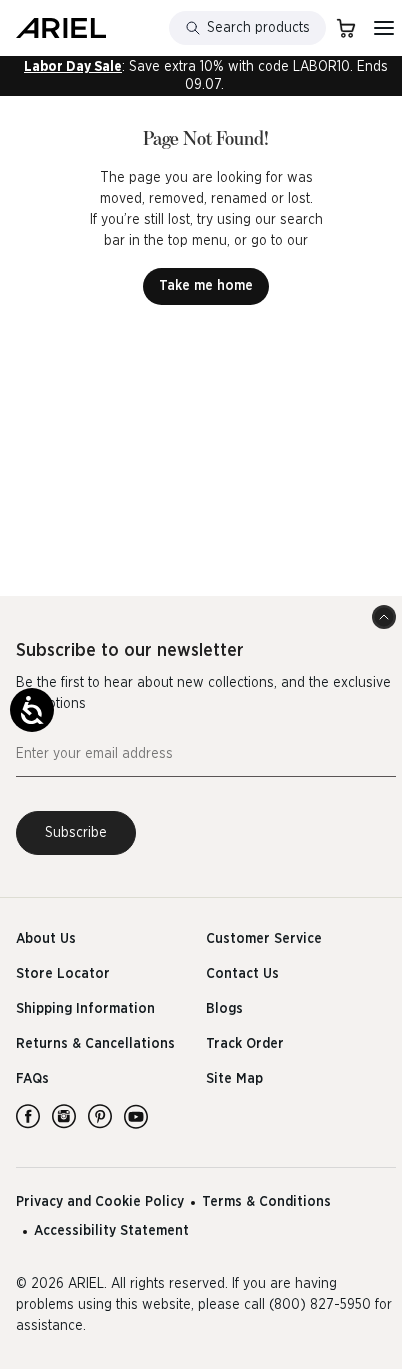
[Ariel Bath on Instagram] (64, 1116)
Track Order (245, 1044)
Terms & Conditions (266, 1202)
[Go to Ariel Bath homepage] (61, 28)
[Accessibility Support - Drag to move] (32, 710)
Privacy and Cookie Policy (100, 1202)
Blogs (224, 1009)
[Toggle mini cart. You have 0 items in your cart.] (346, 28)
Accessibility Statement (111, 1231)
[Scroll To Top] (384, 617)
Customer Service (264, 939)
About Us (46, 939)
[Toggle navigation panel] (384, 28)
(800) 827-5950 (320, 1305)
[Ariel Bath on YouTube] (136, 1116)
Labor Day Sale (73, 67)
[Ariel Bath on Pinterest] (100, 1116)
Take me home (206, 286)
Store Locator (63, 974)
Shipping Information (85, 1009)
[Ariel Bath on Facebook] (28, 1116)
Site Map (234, 1079)
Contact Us (242, 974)
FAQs (32, 1079)
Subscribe (76, 833)
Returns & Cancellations (95, 1044)
